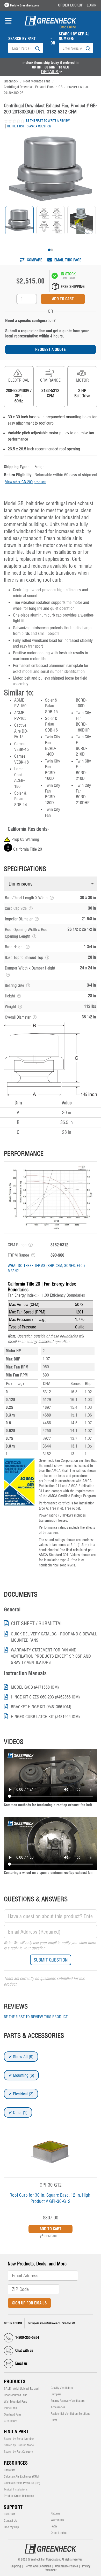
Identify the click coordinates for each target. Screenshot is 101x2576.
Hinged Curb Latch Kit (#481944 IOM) (45, 1717)
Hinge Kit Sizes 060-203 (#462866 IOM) (45, 1697)
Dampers (56, 2394)
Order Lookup (71, 5)
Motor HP (13, 1351)
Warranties (57, 2520)
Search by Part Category (18, 2452)
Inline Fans (10, 2408)
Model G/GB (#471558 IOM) (35, 1687)
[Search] (38, 48)
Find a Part (16, 2432)
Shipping (16, 2566)
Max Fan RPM (17, 1367)
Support (13, 2507)
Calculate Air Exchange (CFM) (22, 2477)
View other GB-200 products (26, 482)
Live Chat (9, 2514)
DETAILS (50, 72)
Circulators (10, 2421)
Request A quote (51, 349)
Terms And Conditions (38, 2566)
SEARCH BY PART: (22, 39)
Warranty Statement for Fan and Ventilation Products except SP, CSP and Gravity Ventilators (51, 1656)
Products (15, 2382)
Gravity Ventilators (62, 2388)
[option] (19, 220)
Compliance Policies (67, 2566)
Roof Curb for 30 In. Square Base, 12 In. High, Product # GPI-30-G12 (51, 2198)
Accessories (58, 2407)
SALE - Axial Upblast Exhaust (21, 2389)
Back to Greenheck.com (25, 5)
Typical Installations (16, 2489)
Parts (54, 2420)
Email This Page (67, 260)
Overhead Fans (13, 2414)
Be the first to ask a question (29, 126)
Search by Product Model (19, 2445)
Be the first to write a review (48, 121)
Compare (34, 260)
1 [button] (49, 250)
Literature (10, 2470)
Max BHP (13, 1359)
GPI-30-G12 (51, 2185)
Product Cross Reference (19, 2496)
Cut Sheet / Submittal (37, 1624)
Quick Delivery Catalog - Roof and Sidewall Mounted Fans (54, 1637)
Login (92, 5)
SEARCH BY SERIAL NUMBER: (74, 36)
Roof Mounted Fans (16, 2395)
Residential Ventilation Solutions (70, 2414)
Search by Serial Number (19, 2439)
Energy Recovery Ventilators (68, 2401)
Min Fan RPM (17, 1375)
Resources (16, 2463)
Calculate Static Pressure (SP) (22, 2483)
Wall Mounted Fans (15, 2402)
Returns (55, 2513)
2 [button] (52, 250)
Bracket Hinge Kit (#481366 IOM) (41, 1707)
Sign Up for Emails (29, 2303)
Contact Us (10, 2521)
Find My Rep (11, 2527)
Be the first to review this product (36, 2017)
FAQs (54, 2526)
